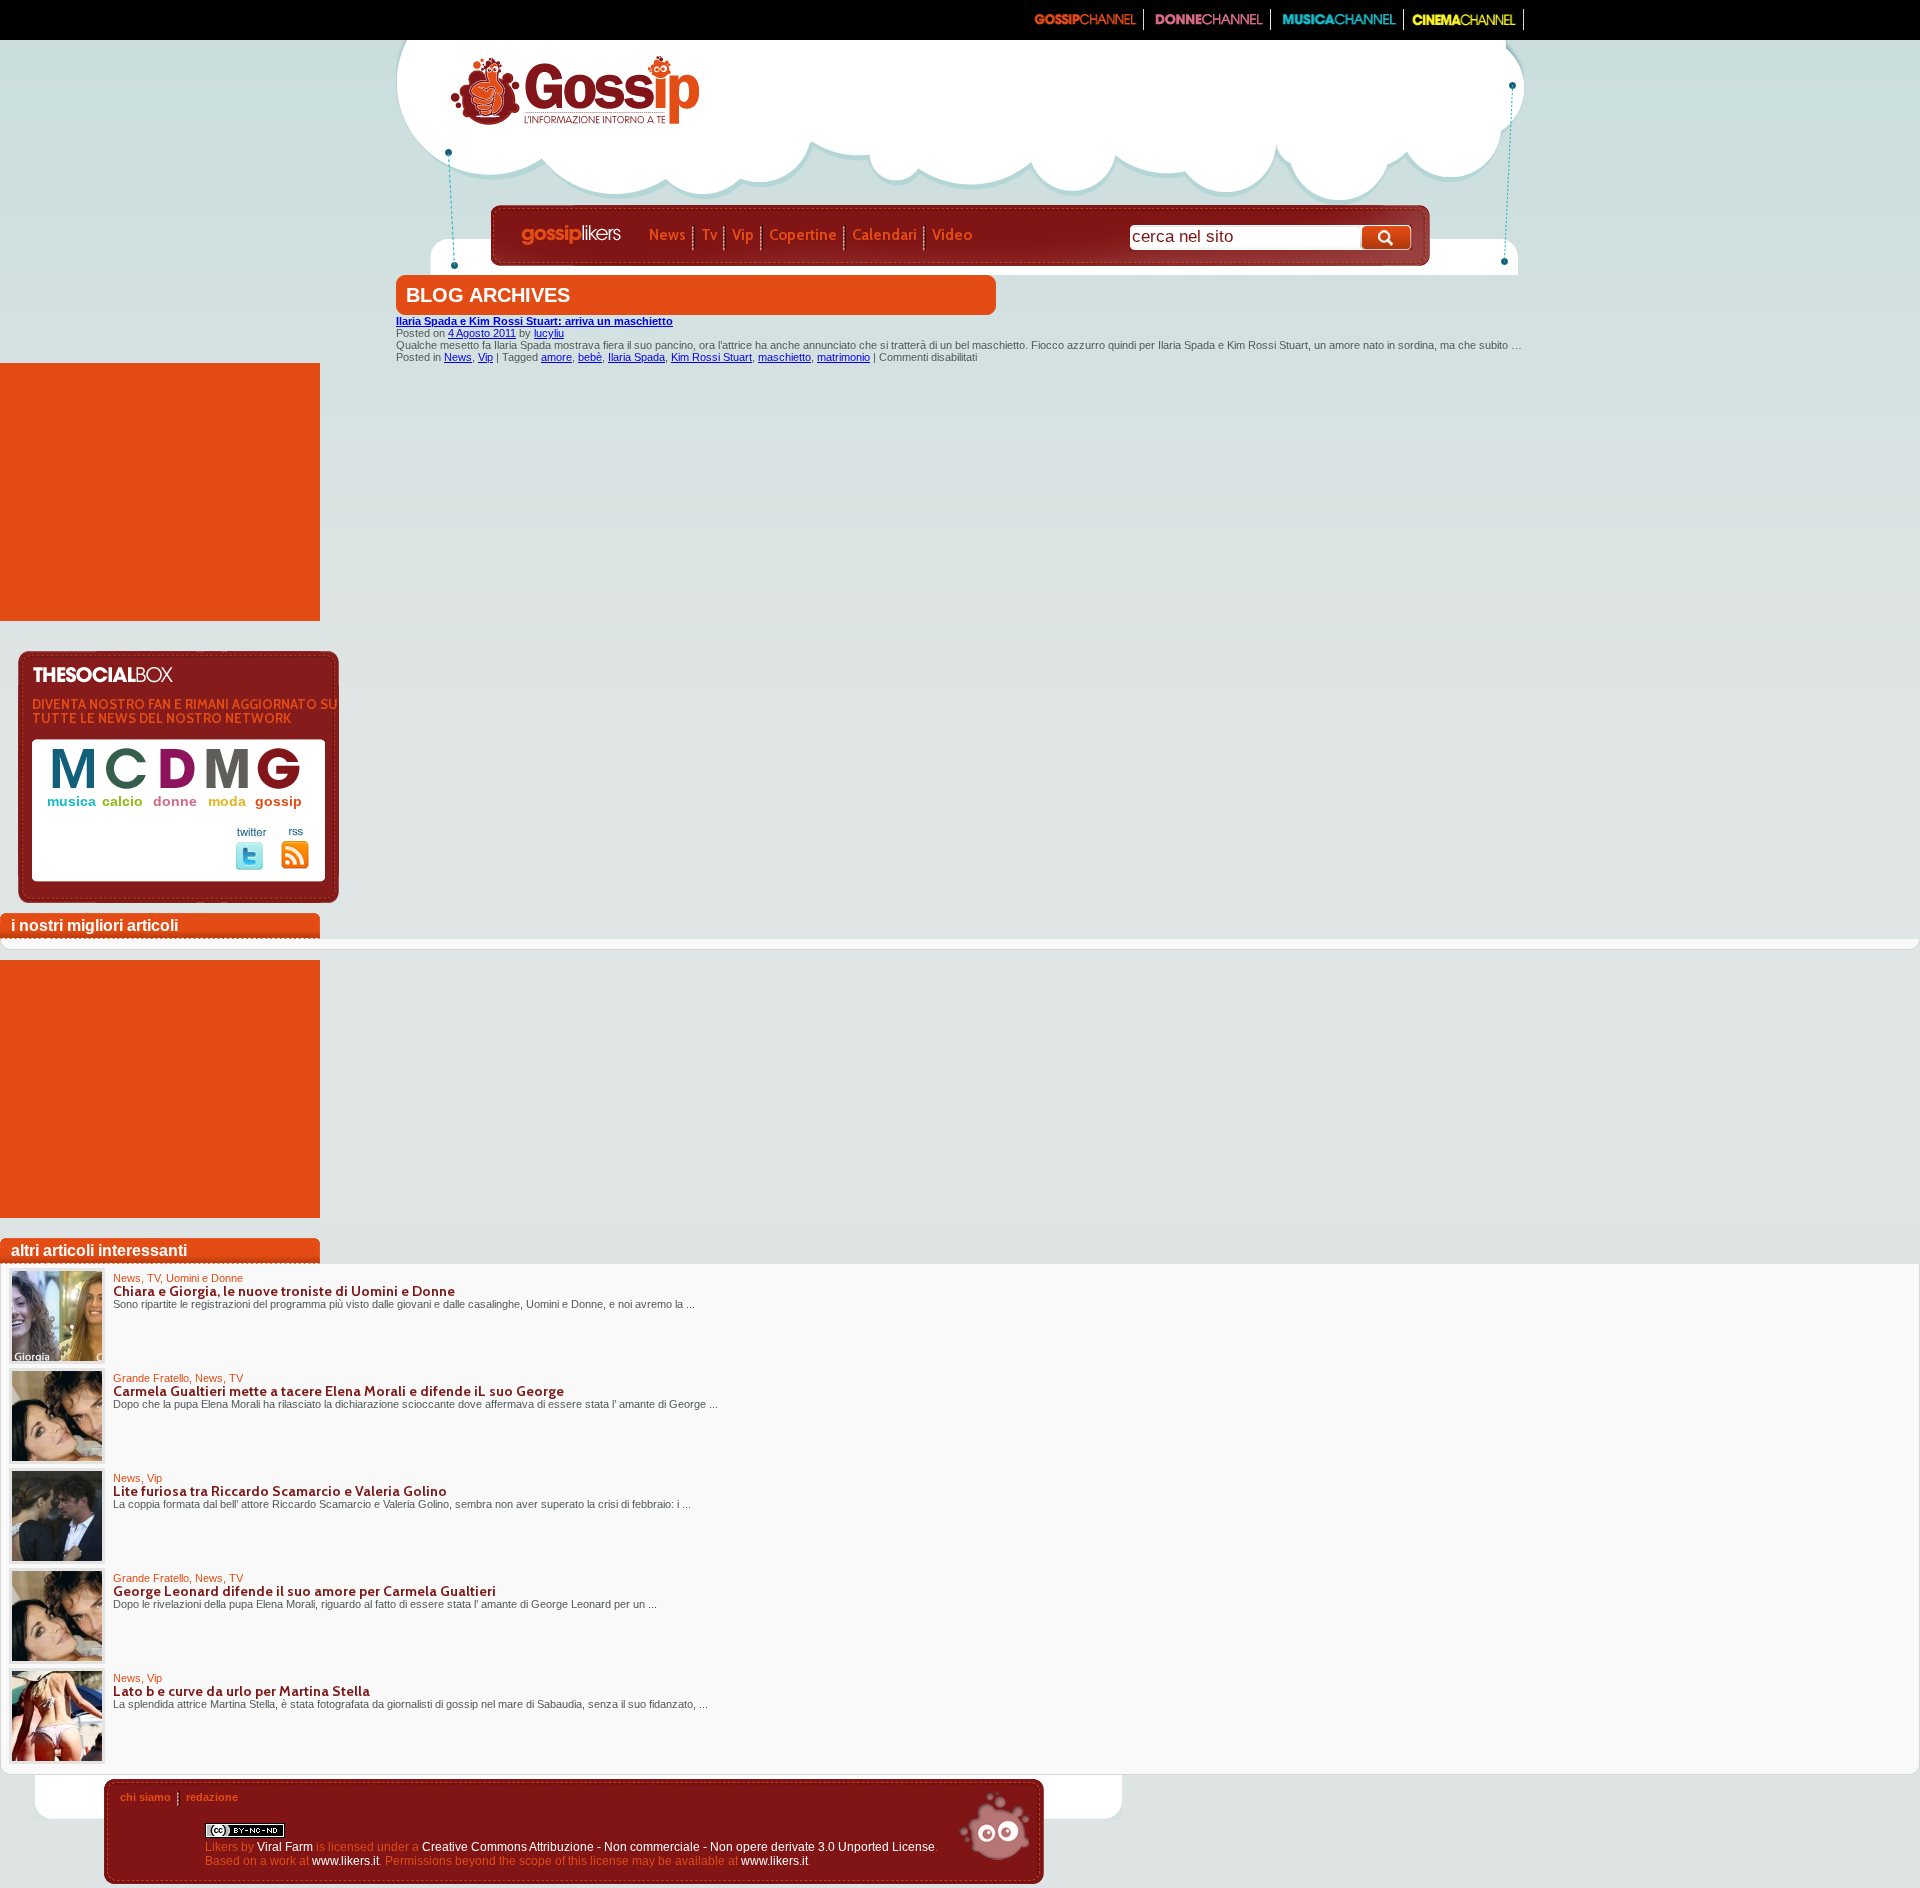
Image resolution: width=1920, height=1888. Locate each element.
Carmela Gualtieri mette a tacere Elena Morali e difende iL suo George (338, 1391)
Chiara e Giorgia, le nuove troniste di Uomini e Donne (284, 1291)
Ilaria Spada (636, 357)
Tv (709, 235)
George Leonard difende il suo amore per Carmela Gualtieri (304, 1591)
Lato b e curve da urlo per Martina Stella (241, 1691)
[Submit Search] (1387, 237)
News (667, 235)
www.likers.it (345, 1861)
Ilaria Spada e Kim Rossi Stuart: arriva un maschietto (534, 321)
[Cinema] (1464, 26)
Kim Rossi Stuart (711, 357)
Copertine (803, 235)
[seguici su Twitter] (251, 866)
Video (952, 235)
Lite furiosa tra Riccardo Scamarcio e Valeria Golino (280, 1491)
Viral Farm (285, 1847)
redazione (212, 1797)
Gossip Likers (571, 235)
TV (153, 1278)
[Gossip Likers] (574, 123)
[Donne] (1207, 26)
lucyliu (549, 333)
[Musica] (1337, 26)
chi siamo (145, 1797)
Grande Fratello (151, 1378)
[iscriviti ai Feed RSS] (295, 865)
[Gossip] (1084, 26)
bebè (590, 357)
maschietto (784, 357)
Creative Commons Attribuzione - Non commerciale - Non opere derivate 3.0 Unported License (678, 1847)
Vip (743, 235)
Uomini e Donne (204, 1278)
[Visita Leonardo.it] (457, 20)
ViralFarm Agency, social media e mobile (994, 1826)
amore (556, 357)
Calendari (884, 235)
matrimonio (843, 357)
